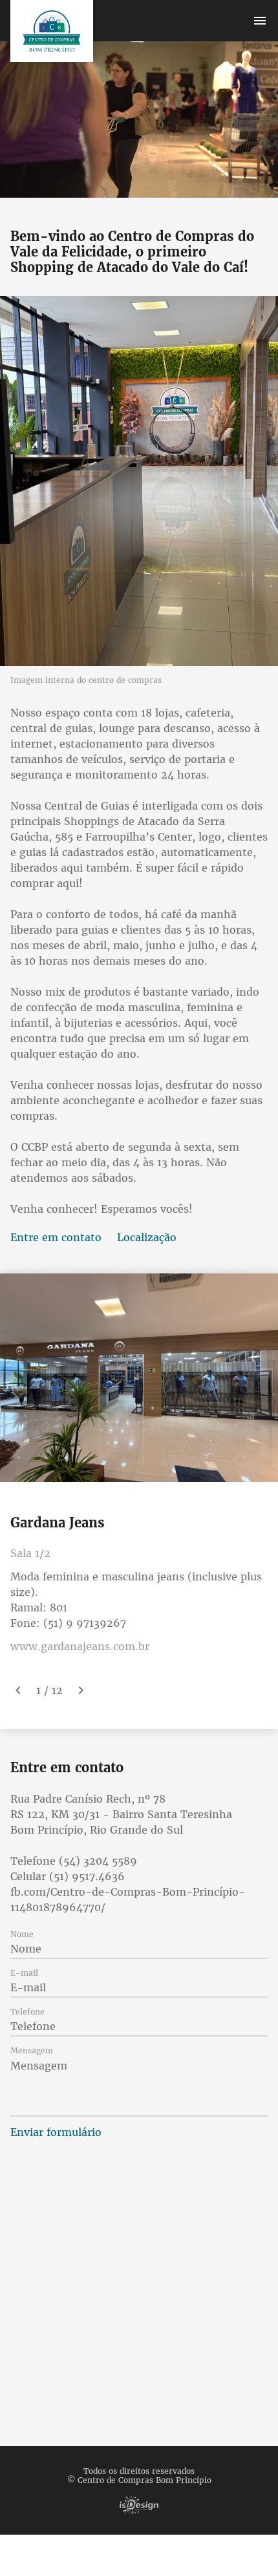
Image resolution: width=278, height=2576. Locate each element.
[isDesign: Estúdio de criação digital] (139, 2505)
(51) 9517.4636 (87, 1876)
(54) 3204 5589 (98, 1861)
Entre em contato (56, 1237)
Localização (147, 1237)
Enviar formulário (56, 2132)
